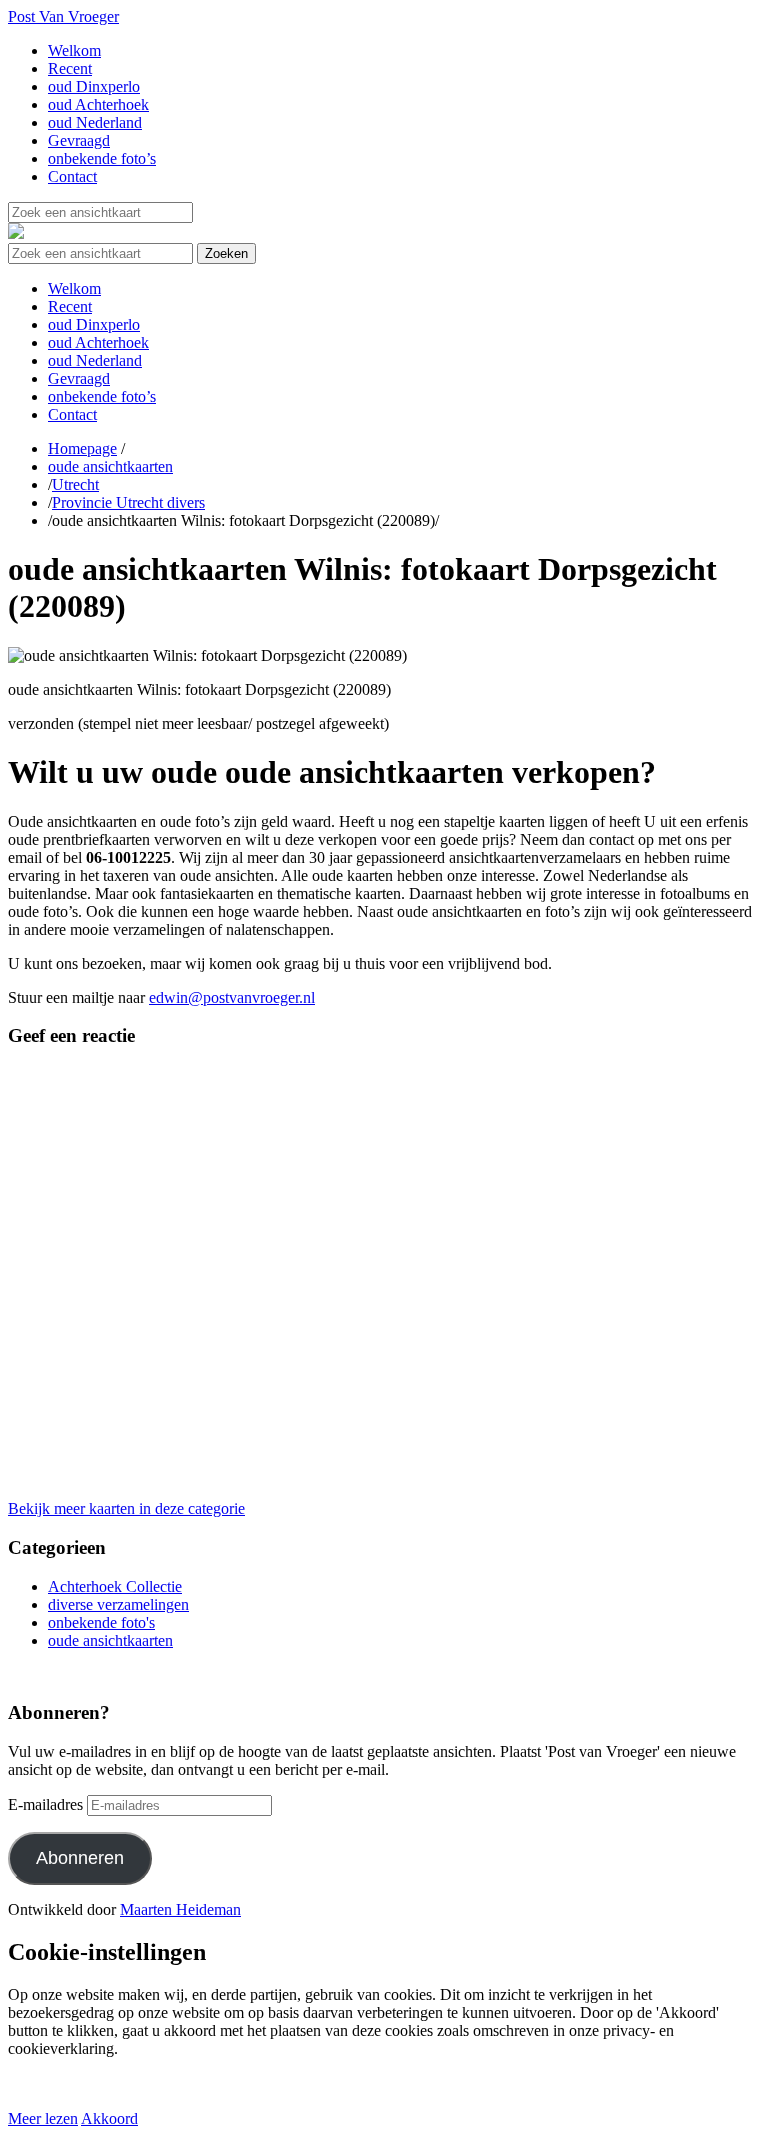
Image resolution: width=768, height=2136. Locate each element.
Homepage (82, 448)
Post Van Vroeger (63, 16)
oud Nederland (95, 122)
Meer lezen (43, 2118)
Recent (70, 68)
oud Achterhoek (98, 104)
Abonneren (80, 1858)
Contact (72, 176)
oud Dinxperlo (94, 86)
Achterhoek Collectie (115, 1586)
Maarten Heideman (180, 1909)
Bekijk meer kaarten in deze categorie (126, 1508)
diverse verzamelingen (118, 1604)
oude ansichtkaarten (110, 466)
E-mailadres (45, 1804)
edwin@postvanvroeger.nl (232, 997)
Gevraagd (79, 140)
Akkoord (109, 2118)
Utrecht (75, 484)
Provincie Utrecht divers (128, 502)
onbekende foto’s (102, 158)
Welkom (74, 50)
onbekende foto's (101, 1622)
